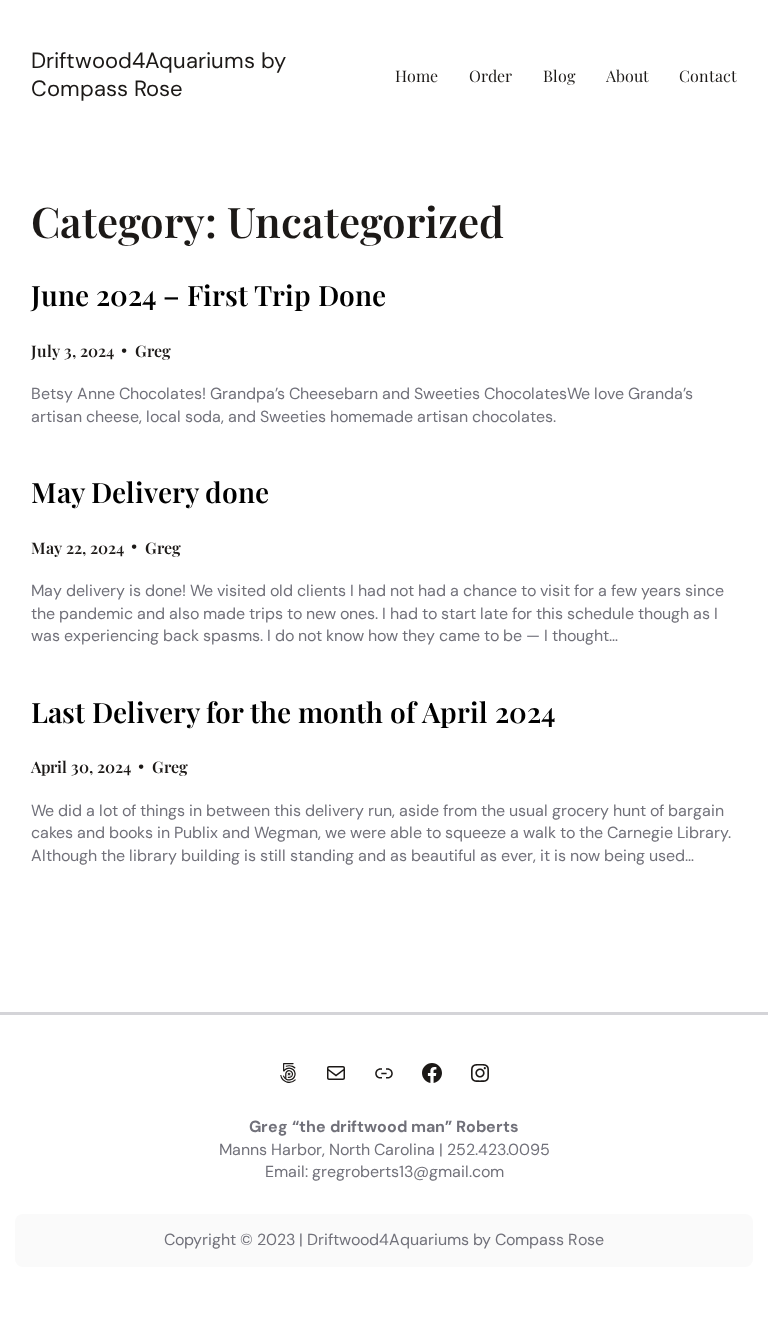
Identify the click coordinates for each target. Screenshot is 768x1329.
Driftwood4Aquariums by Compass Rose (158, 75)
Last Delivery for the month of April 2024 (293, 712)
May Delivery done (150, 492)
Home (416, 75)
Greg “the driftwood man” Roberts (384, 1126)
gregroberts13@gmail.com (408, 1171)
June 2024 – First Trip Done (208, 295)
